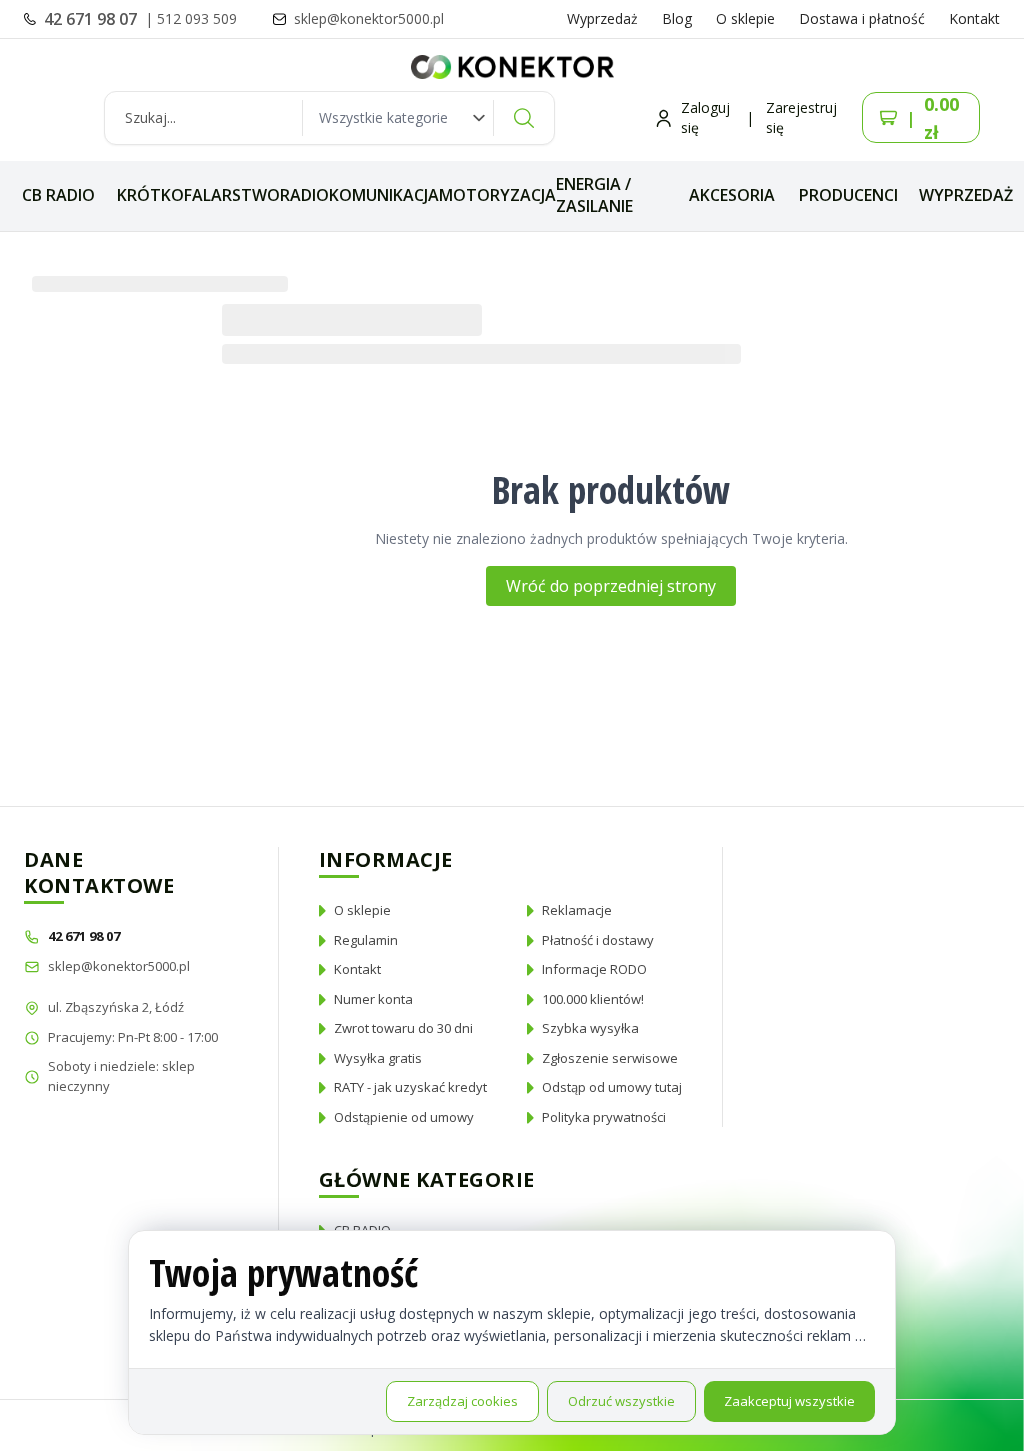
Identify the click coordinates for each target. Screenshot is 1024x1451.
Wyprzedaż (602, 18)
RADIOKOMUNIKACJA (359, 195)
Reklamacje (577, 910)
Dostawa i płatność (862, 18)
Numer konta (373, 999)
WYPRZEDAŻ (966, 195)
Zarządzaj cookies (462, 1401)
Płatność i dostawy (598, 940)
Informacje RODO (594, 969)
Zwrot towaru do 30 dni (403, 1028)
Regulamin (366, 940)
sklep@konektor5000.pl (119, 966)
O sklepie (745, 18)
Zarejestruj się (801, 117)
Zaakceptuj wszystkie (789, 1401)
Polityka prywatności (604, 1117)
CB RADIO (58, 195)
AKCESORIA (732, 195)
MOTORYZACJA (497, 195)
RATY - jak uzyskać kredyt (410, 1087)
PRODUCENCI (848, 195)
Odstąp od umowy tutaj (612, 1087)
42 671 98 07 (92, 19)
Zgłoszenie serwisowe (610, 1058)
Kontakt (974, 18)
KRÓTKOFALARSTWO (198, 195)
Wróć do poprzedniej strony (611, 586)
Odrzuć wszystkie (621, 1401)
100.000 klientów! (593, 999)
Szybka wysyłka (590, 1028)
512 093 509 (197, 18)
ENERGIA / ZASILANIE (594, 195)
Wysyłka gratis (378, 1058)
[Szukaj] (524, 118)
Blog (677, 18)
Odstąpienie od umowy (404, 1117)
